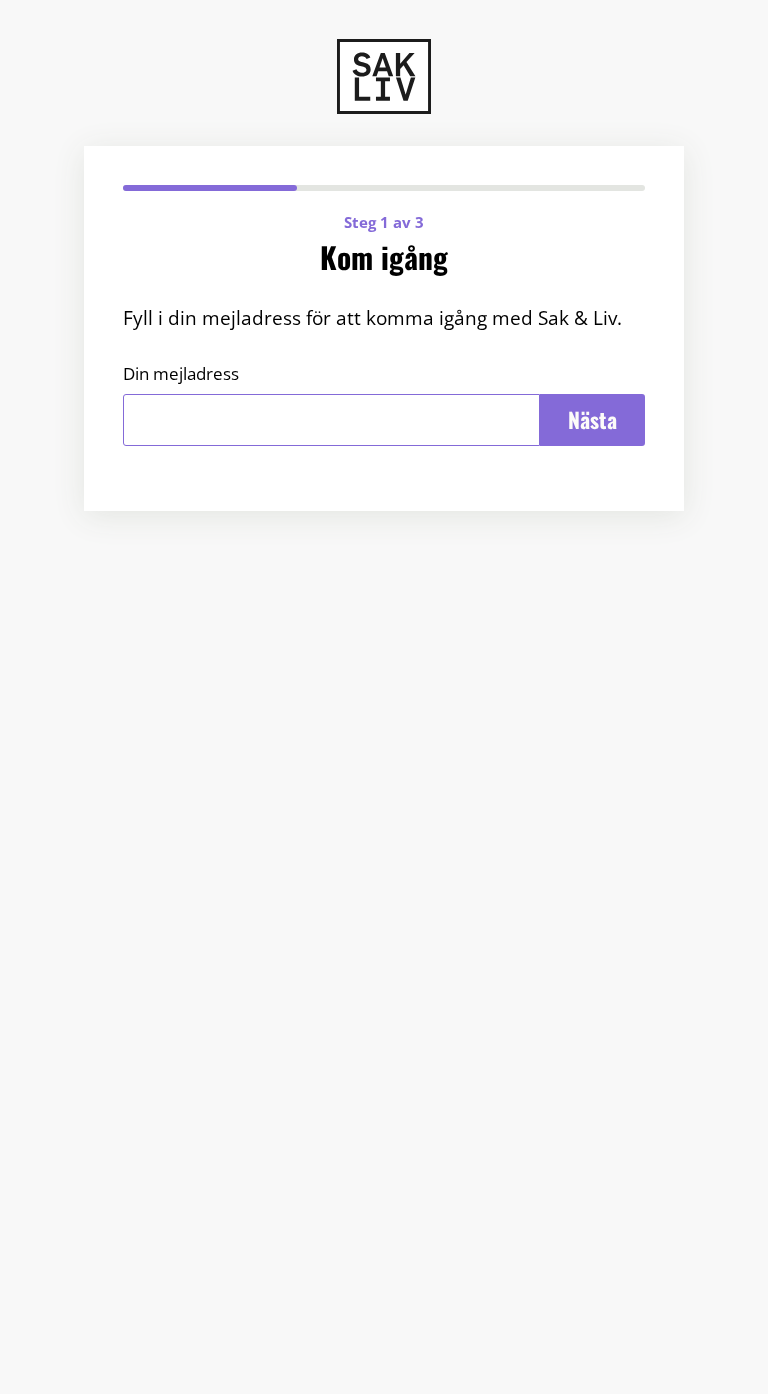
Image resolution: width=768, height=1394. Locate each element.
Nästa (592, 419)
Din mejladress (181, 373)
